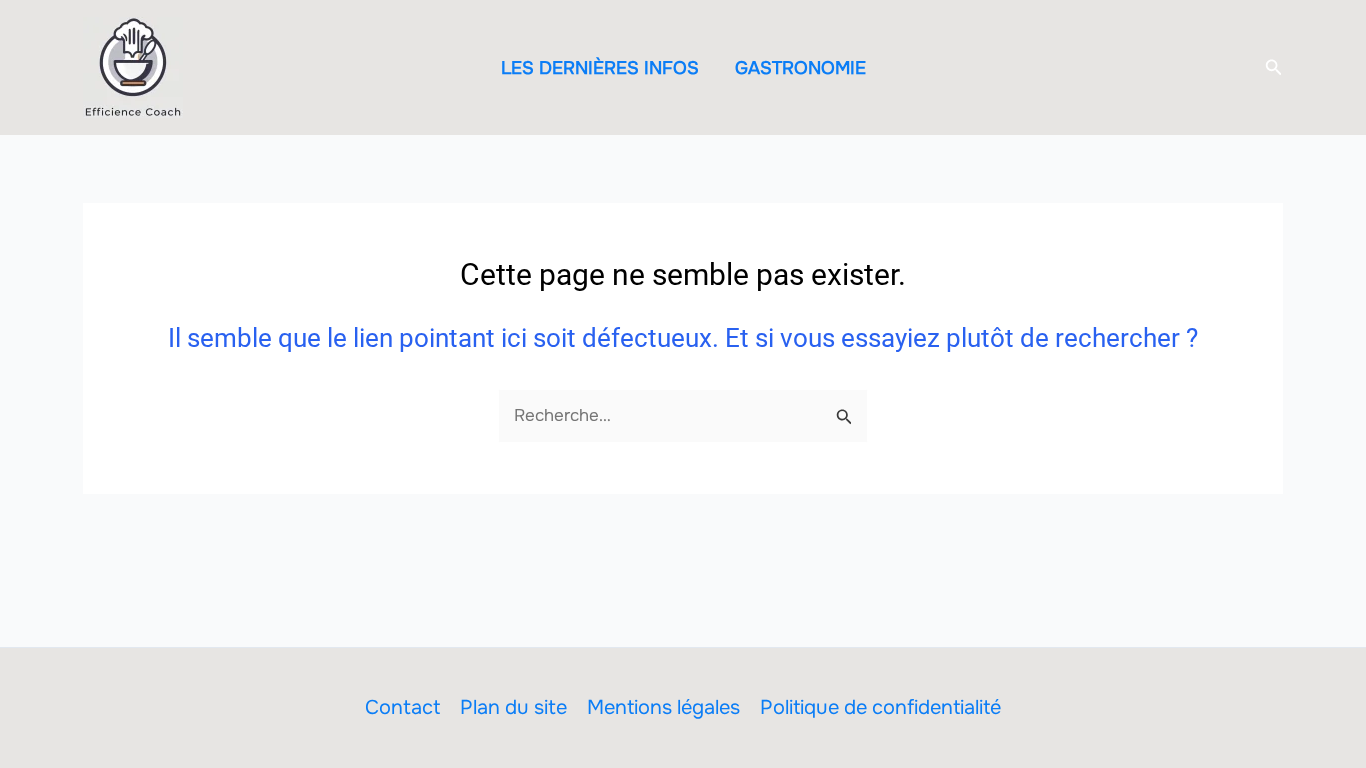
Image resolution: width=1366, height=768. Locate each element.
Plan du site (513, 707)
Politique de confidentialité (880, 707)
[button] (1274, 68)
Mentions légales (663, 707)
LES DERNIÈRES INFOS (600, 68)
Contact (402, 707)
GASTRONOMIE (800, 68)
